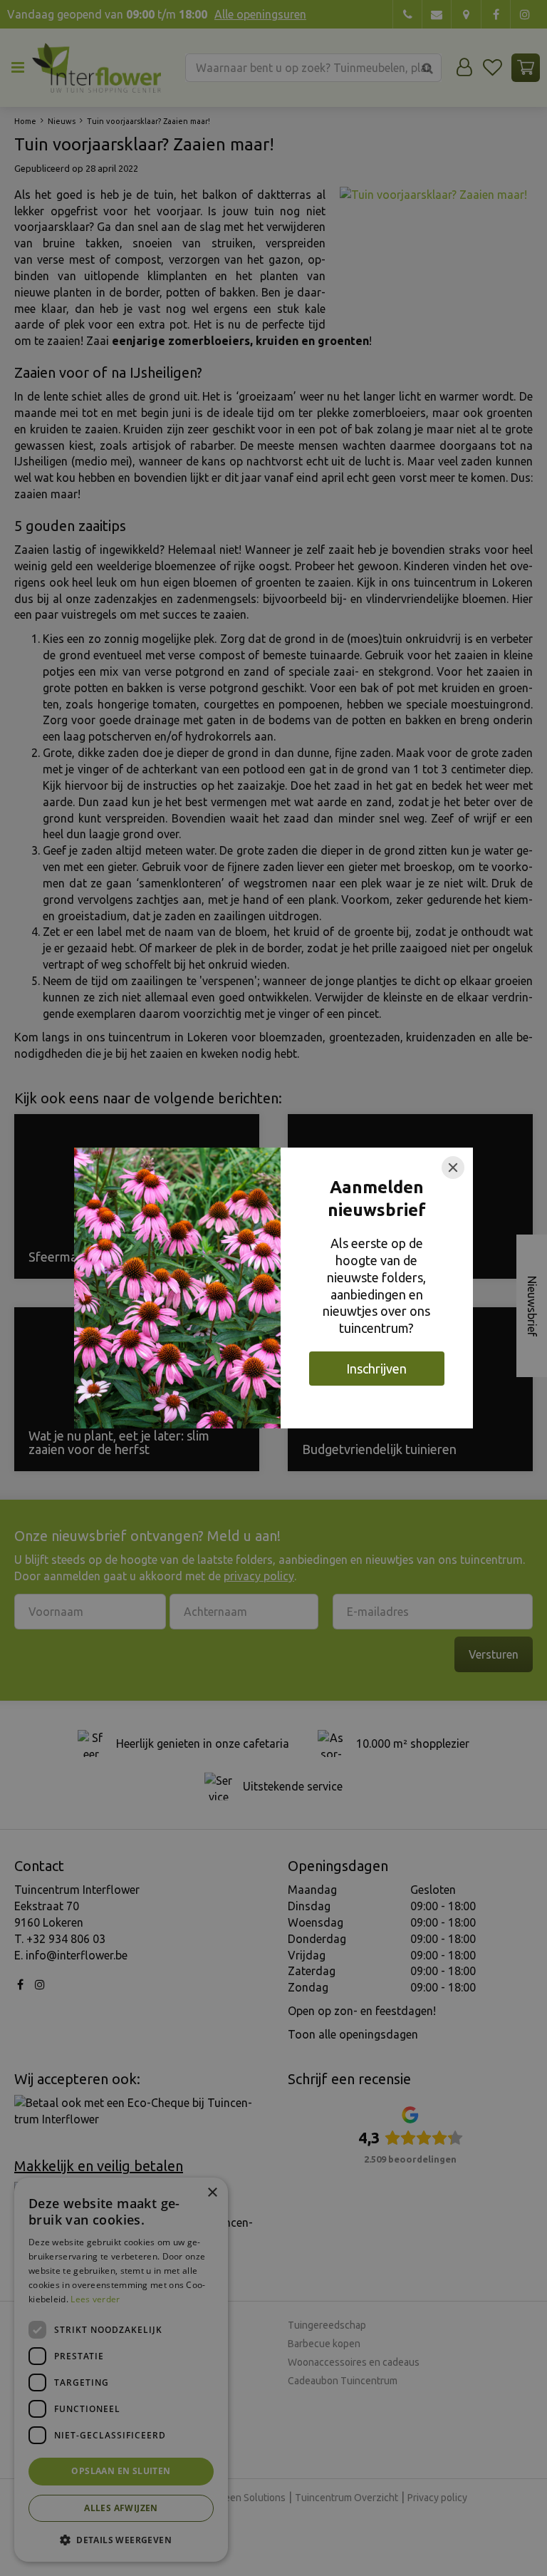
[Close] (453, 1168)
